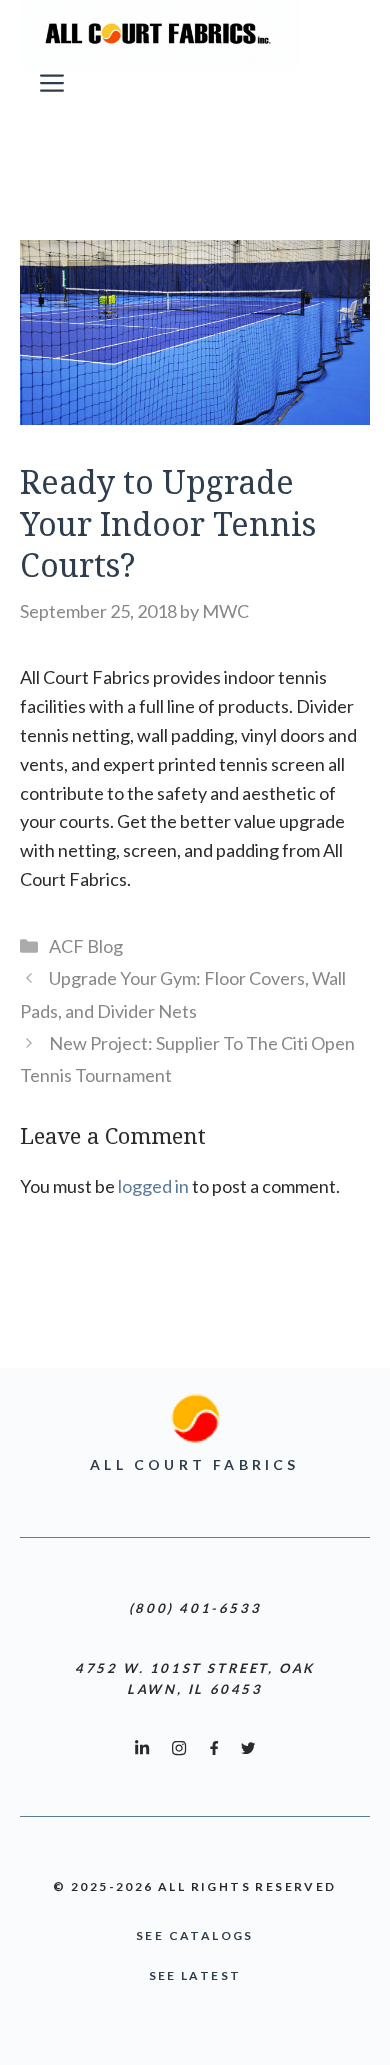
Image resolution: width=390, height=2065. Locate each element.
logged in (153, 1186)
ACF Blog (86, 946)
